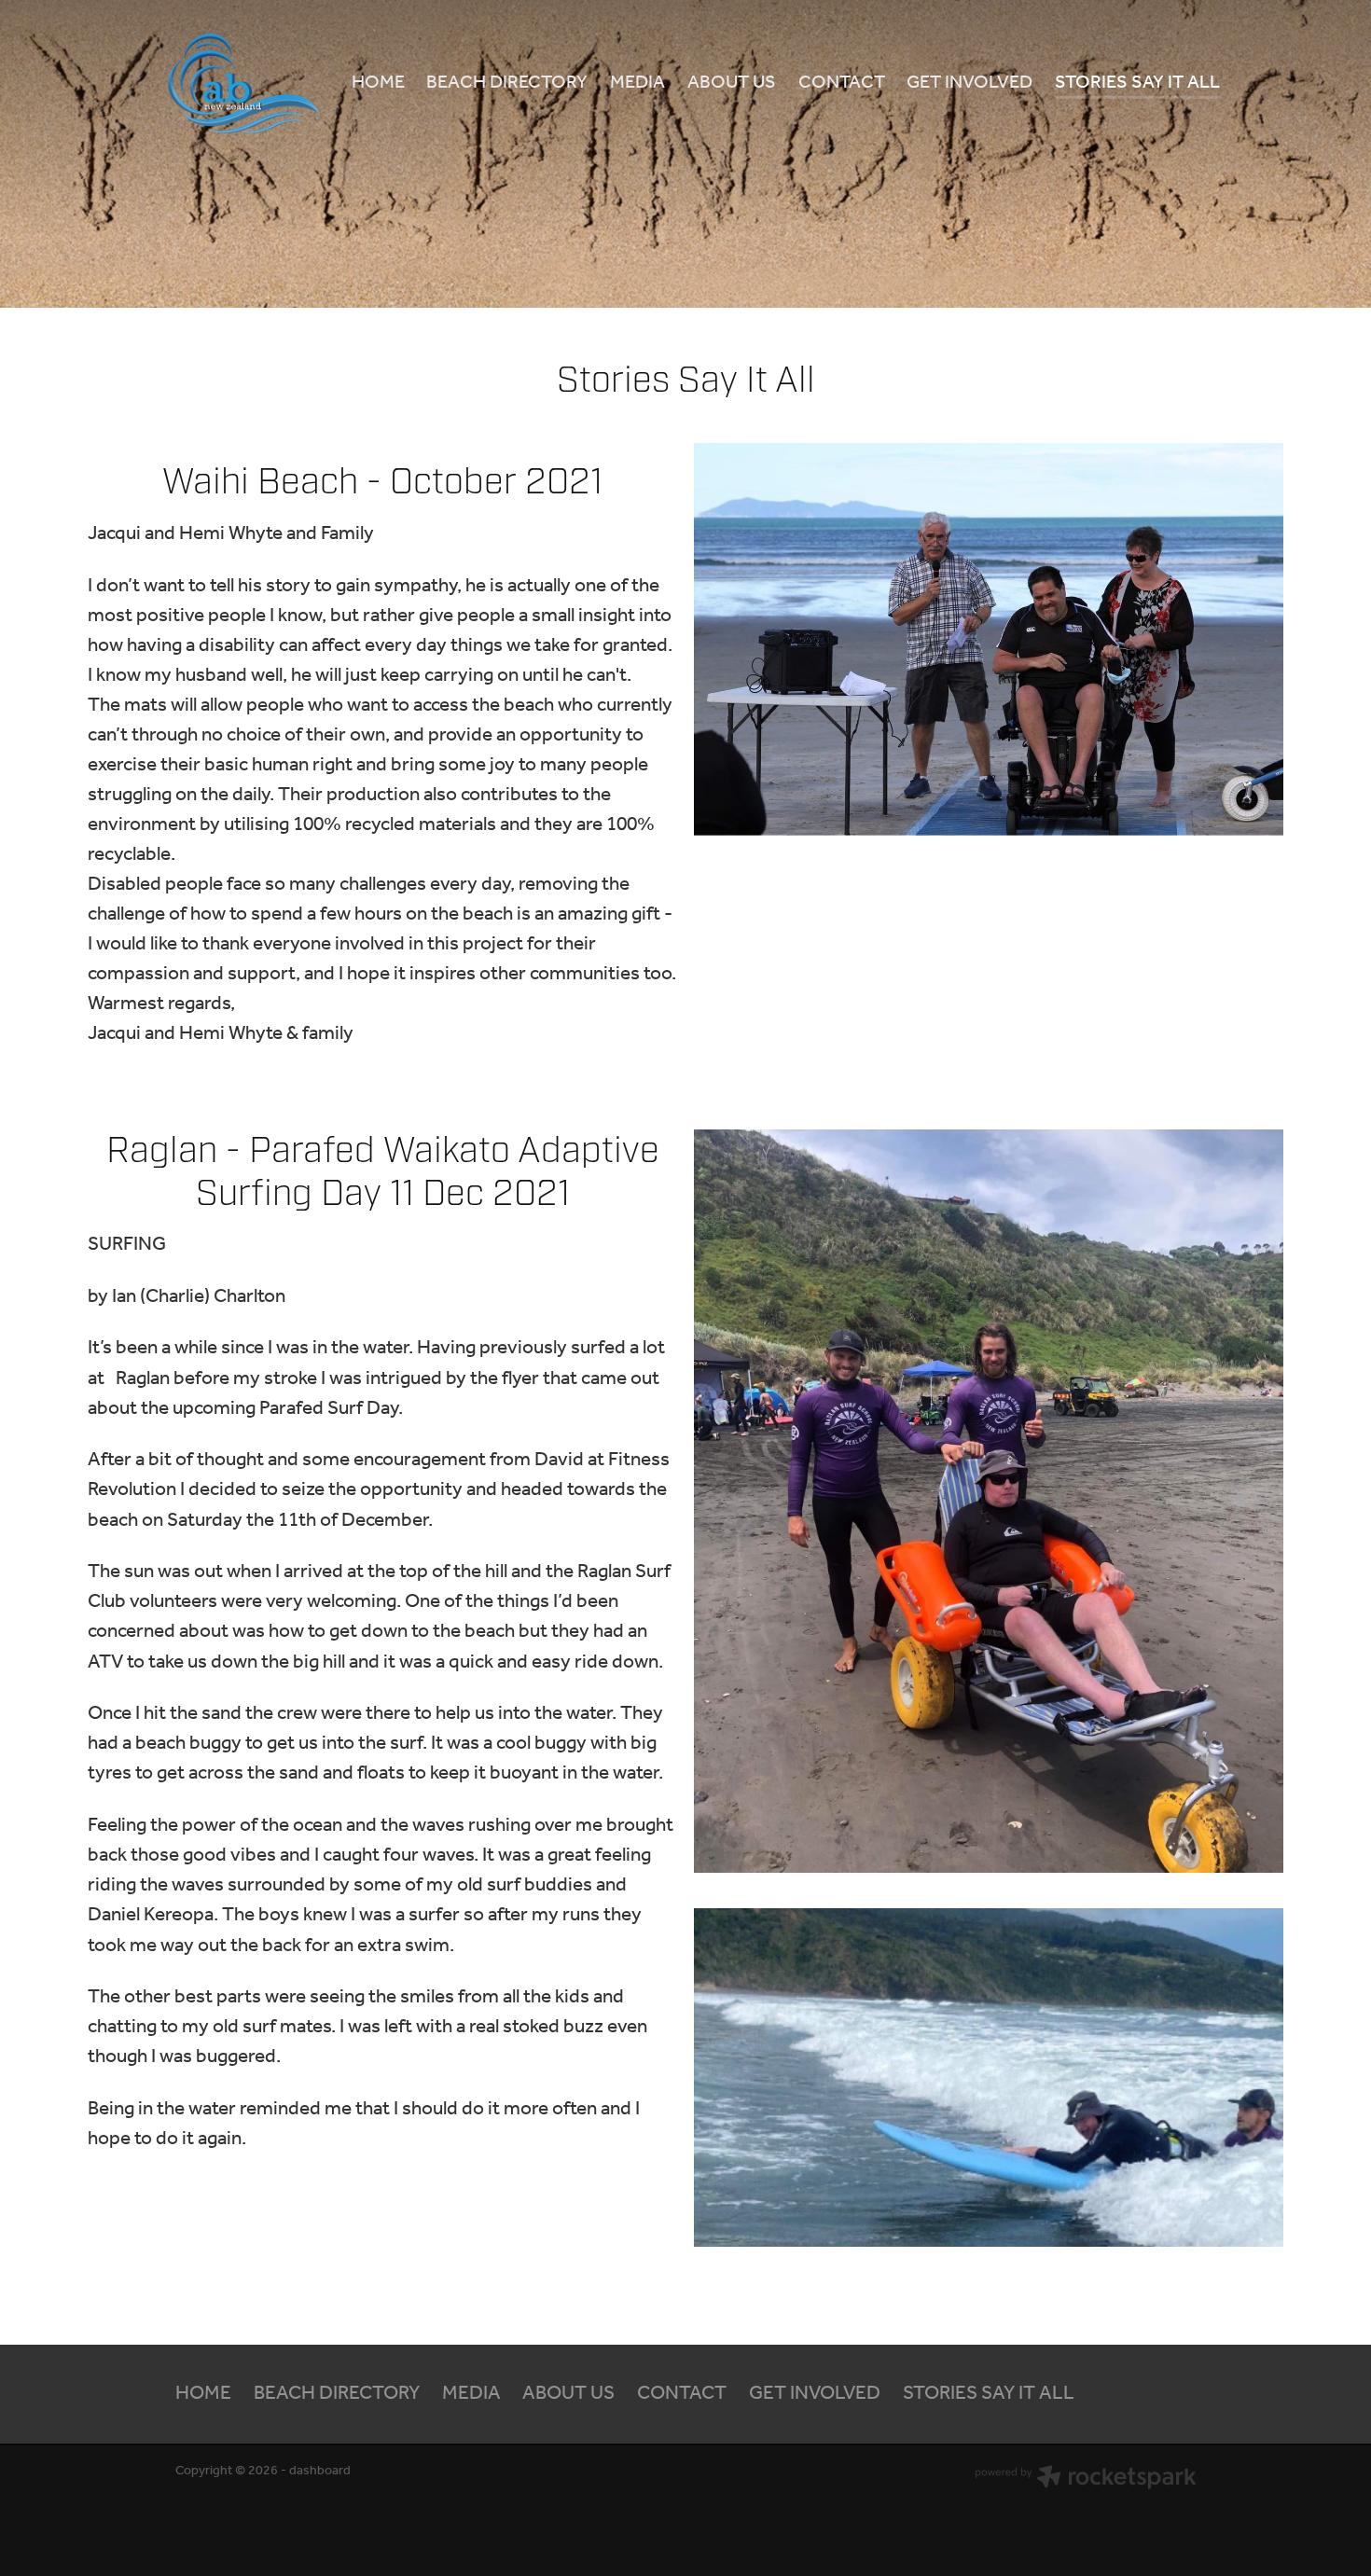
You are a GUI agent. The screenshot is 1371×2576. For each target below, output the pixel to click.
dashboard (320, 2471)
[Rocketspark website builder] (1086, 2480)
